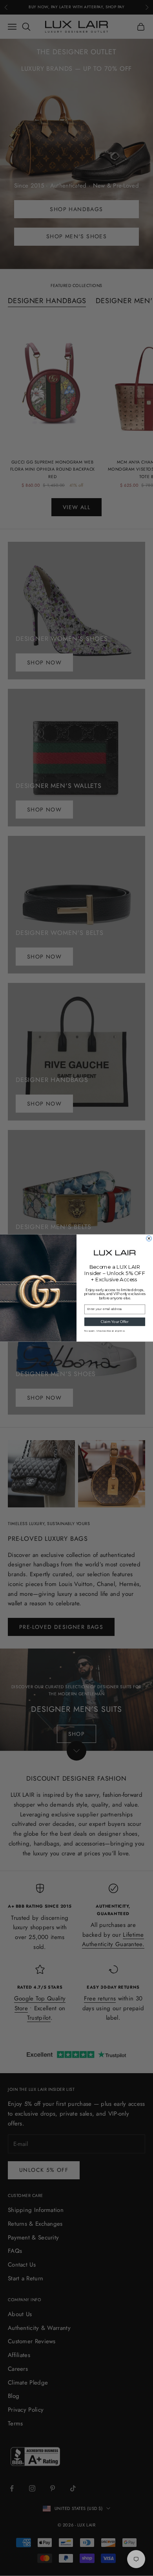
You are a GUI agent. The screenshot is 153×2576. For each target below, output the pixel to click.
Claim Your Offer (115, 1322)
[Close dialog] (149, 1238)
